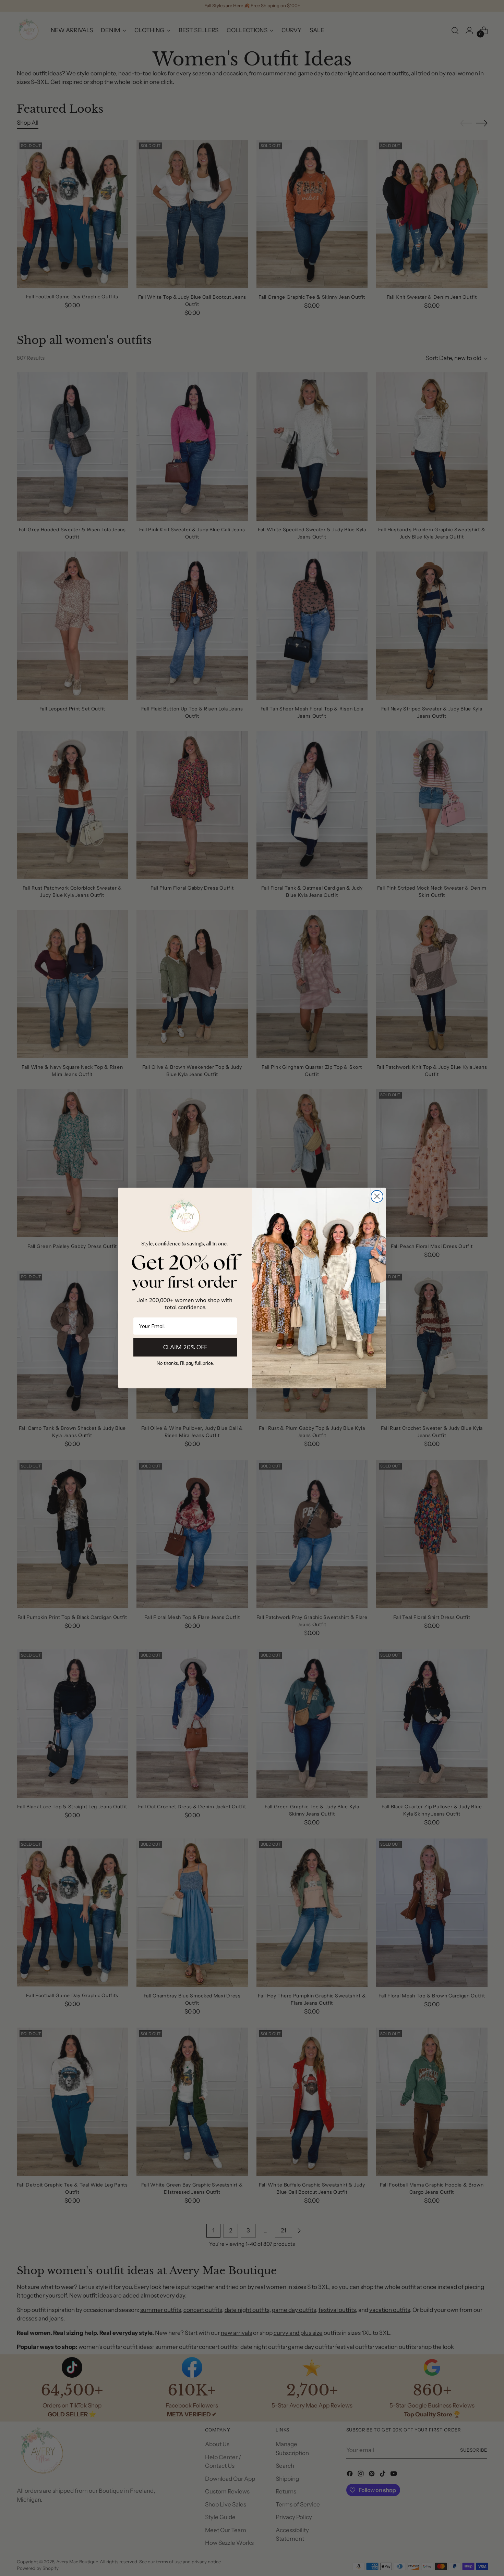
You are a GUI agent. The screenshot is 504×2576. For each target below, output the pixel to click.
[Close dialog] (377, 1196)
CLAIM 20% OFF (185, 1347)
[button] (185, 1363)
